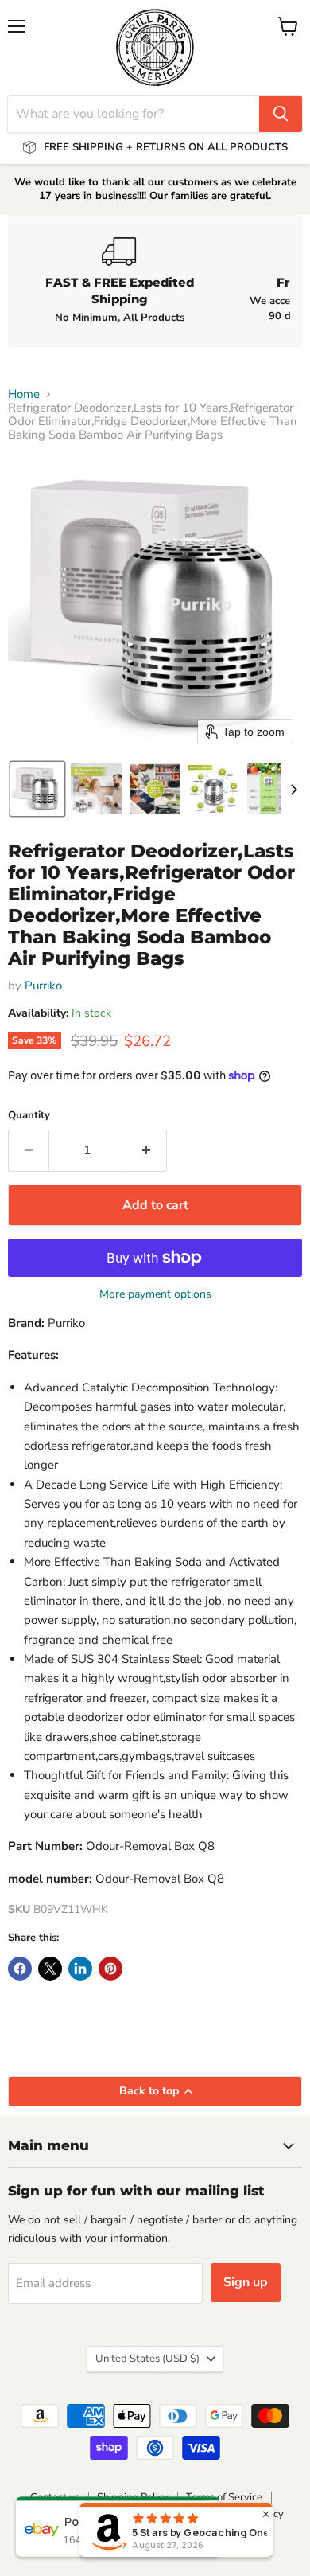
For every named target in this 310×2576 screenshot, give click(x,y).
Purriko (43, 986)
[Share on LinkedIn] (80, 1969)
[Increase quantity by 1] (147, 1150)
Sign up (246, 2282)
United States (147, 2359)
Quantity (29, 1116)
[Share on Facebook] (20, 1969)
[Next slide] (293, 789)
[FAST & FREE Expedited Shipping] (119, 281)
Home (24, 394)
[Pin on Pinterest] (110, 1969)
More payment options (155, 1294)
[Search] (281, 114)
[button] (37, 789)
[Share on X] (50, 1969)
